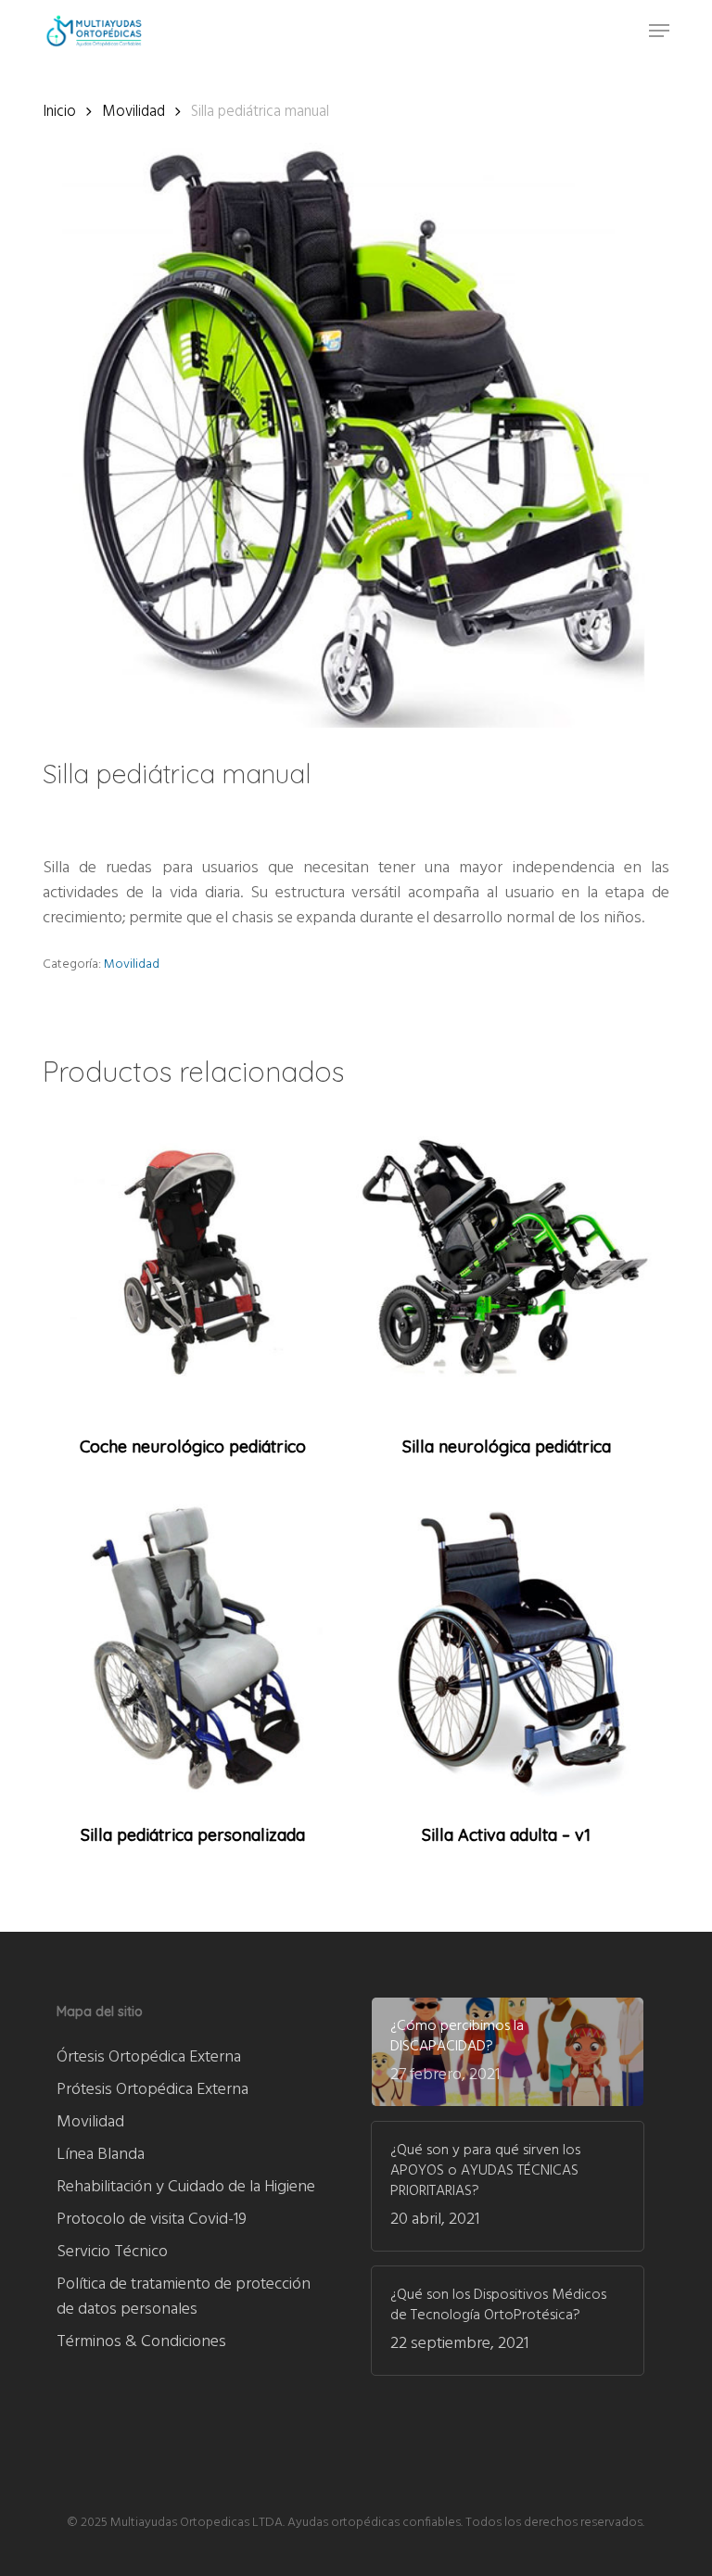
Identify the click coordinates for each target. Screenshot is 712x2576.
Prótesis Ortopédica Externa (153, 2090)
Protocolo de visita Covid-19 (152, 2220)
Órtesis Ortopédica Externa (149, 2057)
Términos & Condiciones (141, 2342)
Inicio (59, 112)
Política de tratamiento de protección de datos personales (184, 2297)
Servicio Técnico (112, 2252)
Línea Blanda (101, 2155)
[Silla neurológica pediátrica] (506, 1259)
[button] (659, 31)
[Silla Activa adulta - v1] (506, 1647)
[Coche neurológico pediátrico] (193, 1259)
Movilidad (133, 112)
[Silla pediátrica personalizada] (193, 1647)
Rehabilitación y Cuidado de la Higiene (186, 2187)
